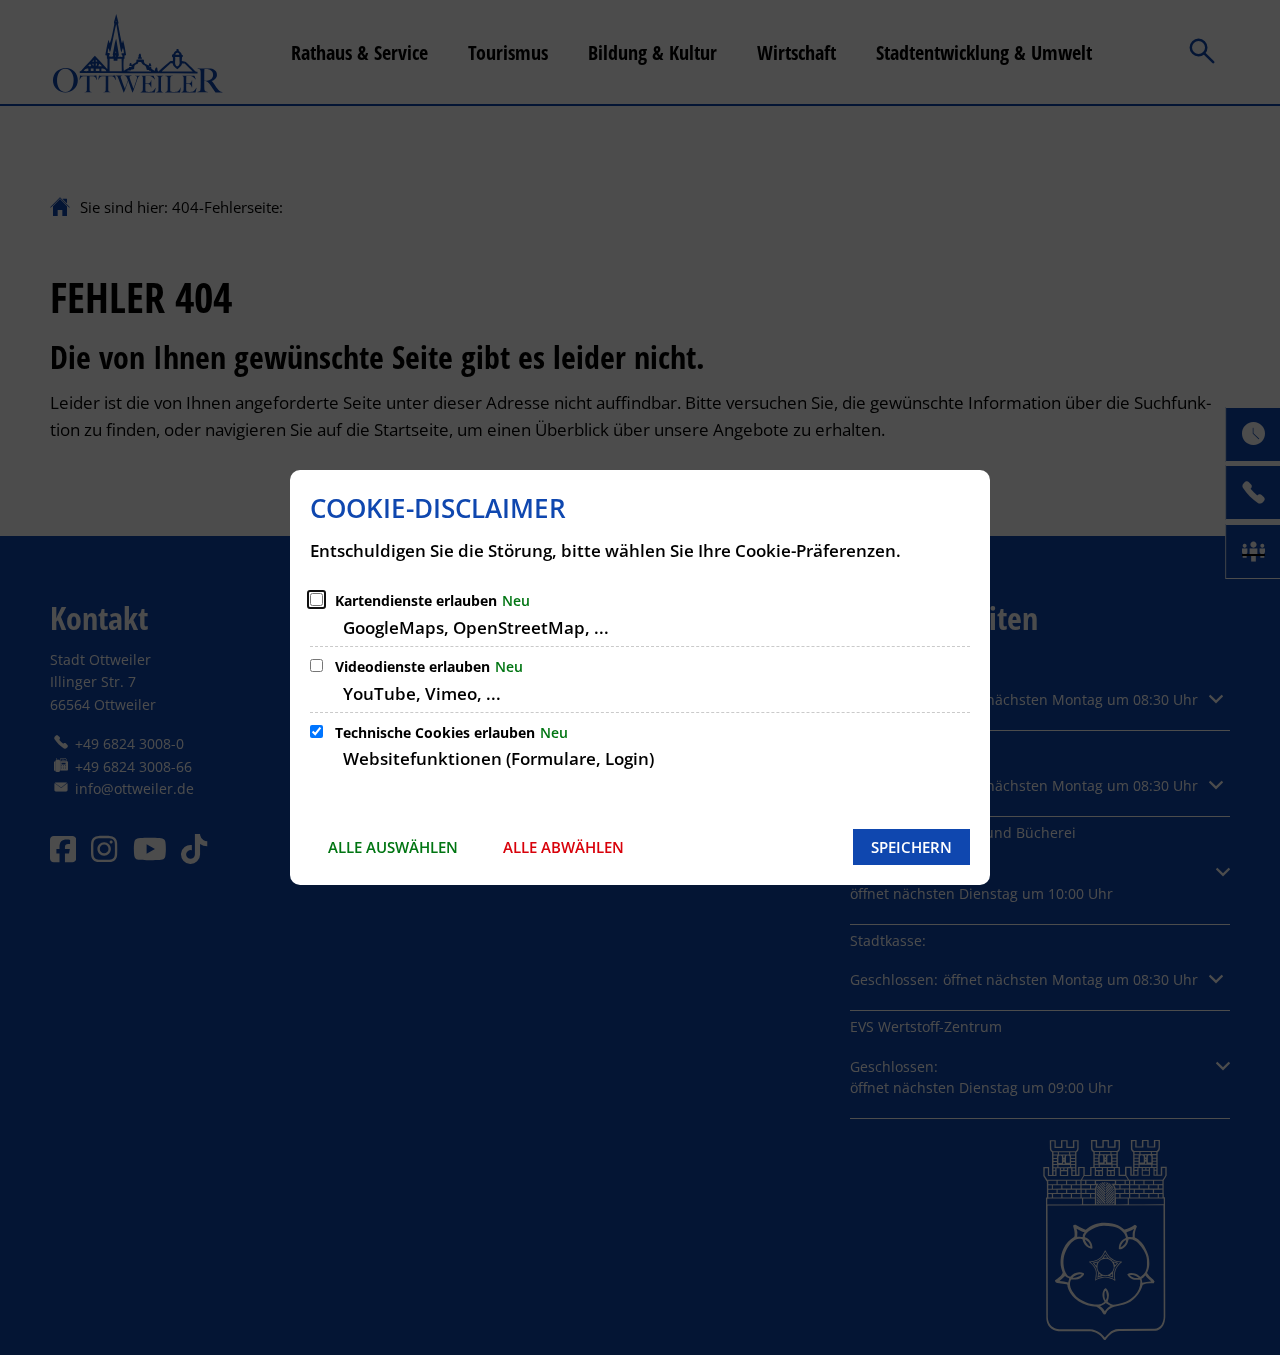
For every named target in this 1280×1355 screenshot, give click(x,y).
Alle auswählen (393, 847)
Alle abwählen (563, 847)
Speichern (911, 847)
